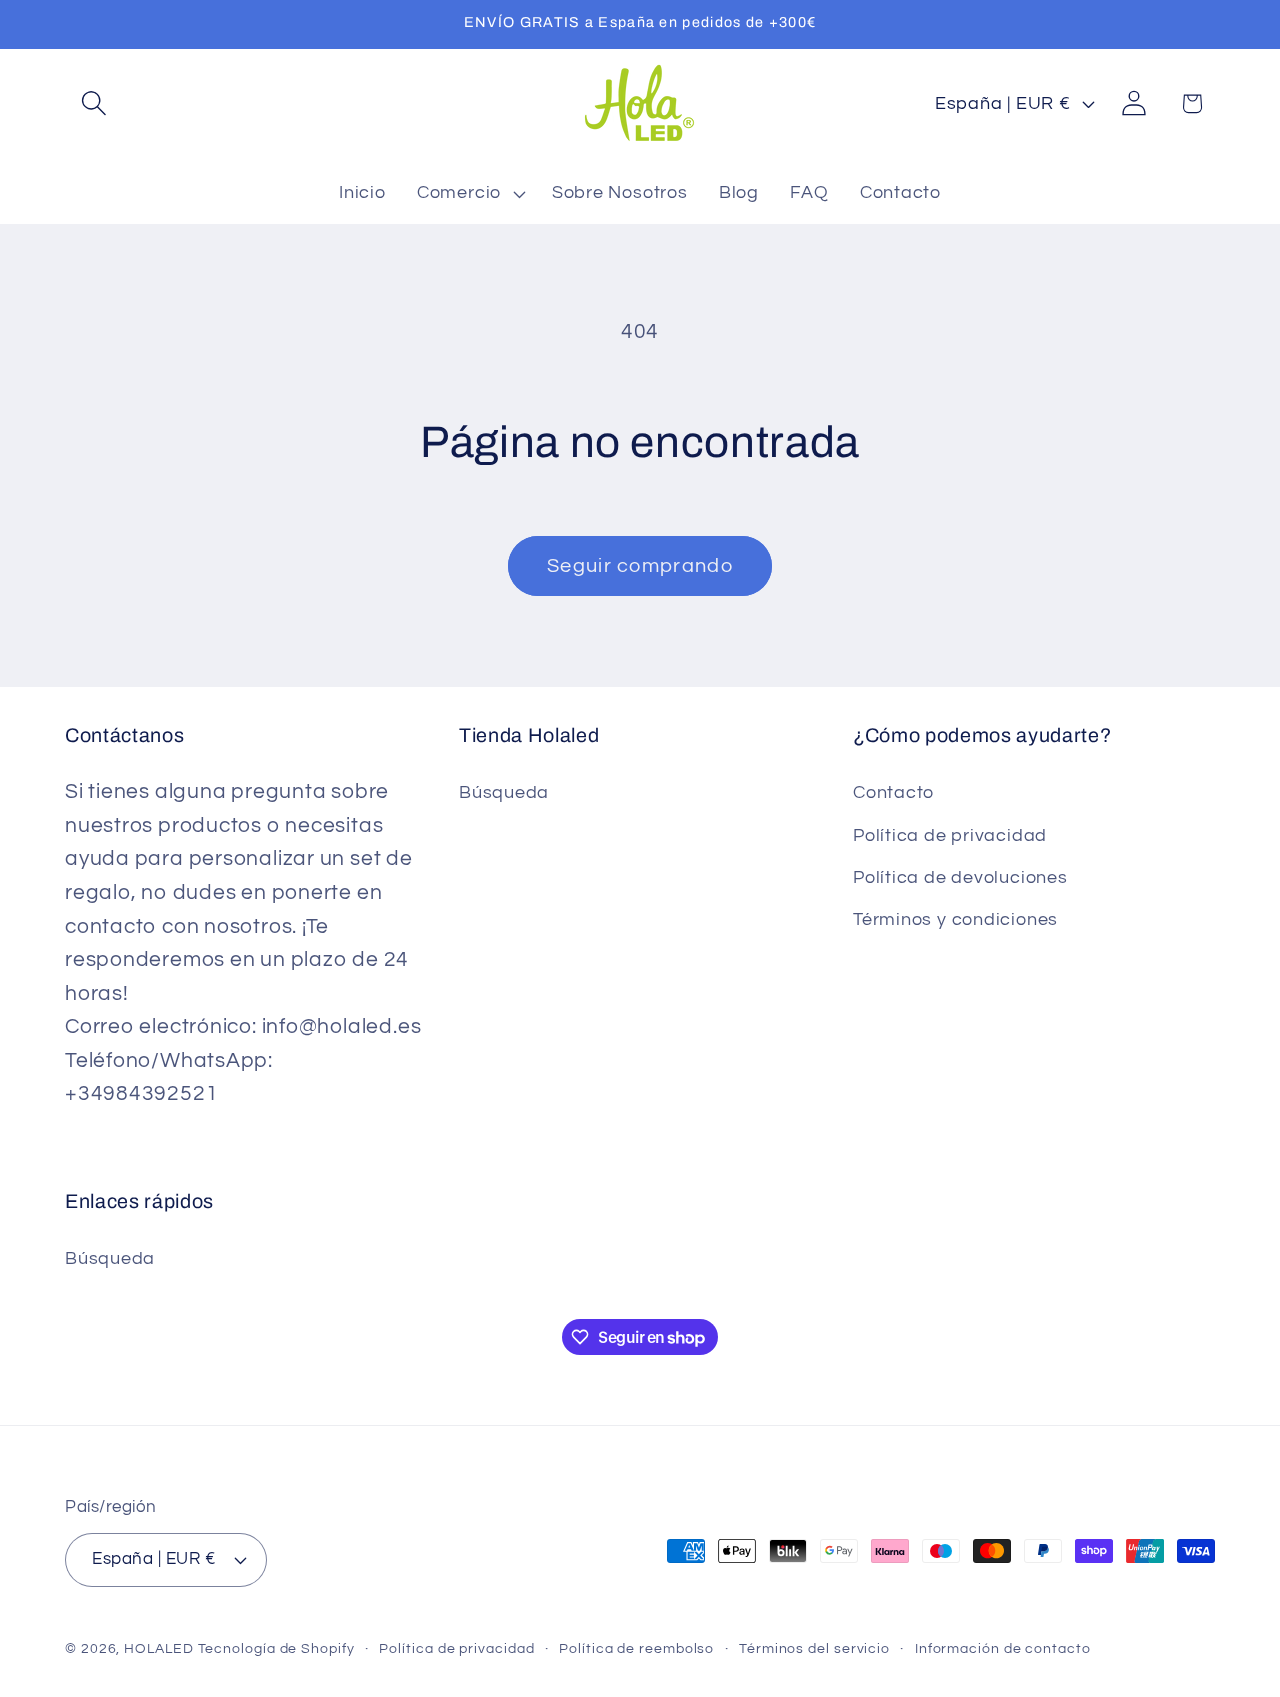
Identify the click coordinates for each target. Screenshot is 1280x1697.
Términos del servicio (814, 1648)
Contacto (893, 792)
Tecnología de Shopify (276, 1648)
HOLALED (158, 1648)
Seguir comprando (640, 566)
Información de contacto (1003, 1648)
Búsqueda (504, 792)
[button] (93, 103)
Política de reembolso (636, 1648)
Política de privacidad (950, 835)
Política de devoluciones (960, 877)
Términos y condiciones (955, 919)
